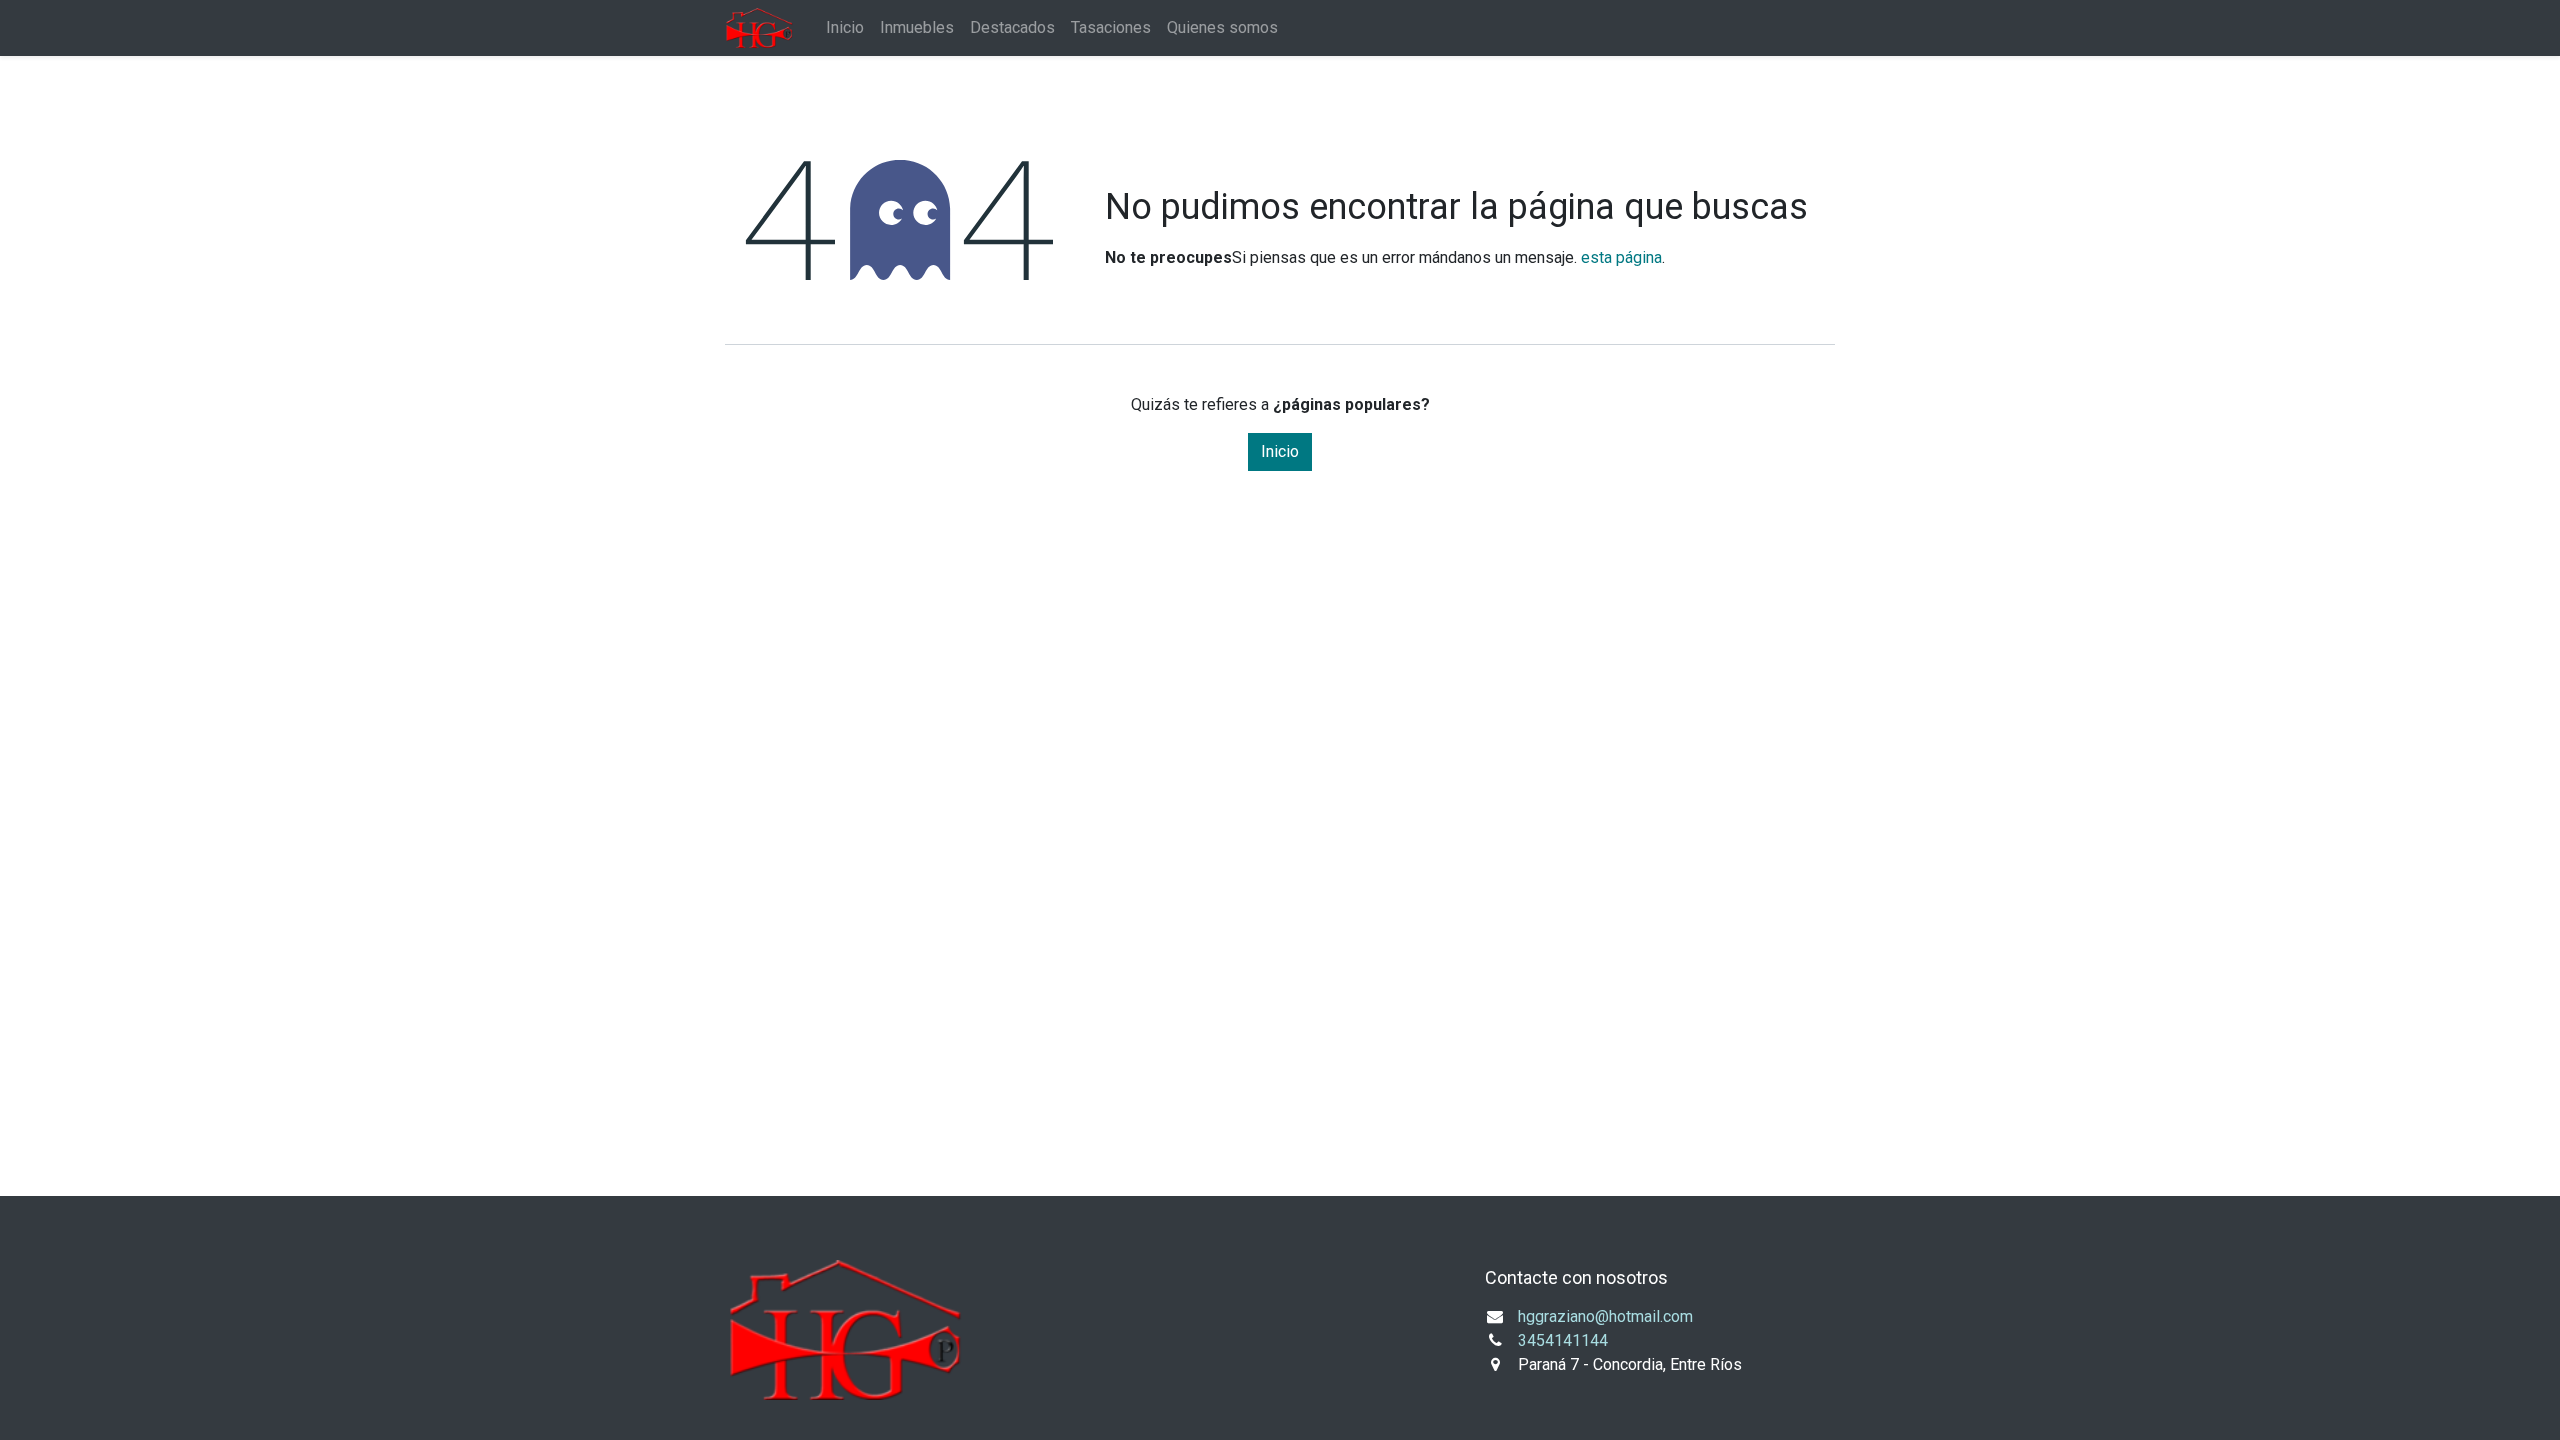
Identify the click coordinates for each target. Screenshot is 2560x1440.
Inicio (1280, 451)
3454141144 (1563, 1340)
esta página (1621, 257)
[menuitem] (845, 28)
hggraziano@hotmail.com (1605, 1316)
